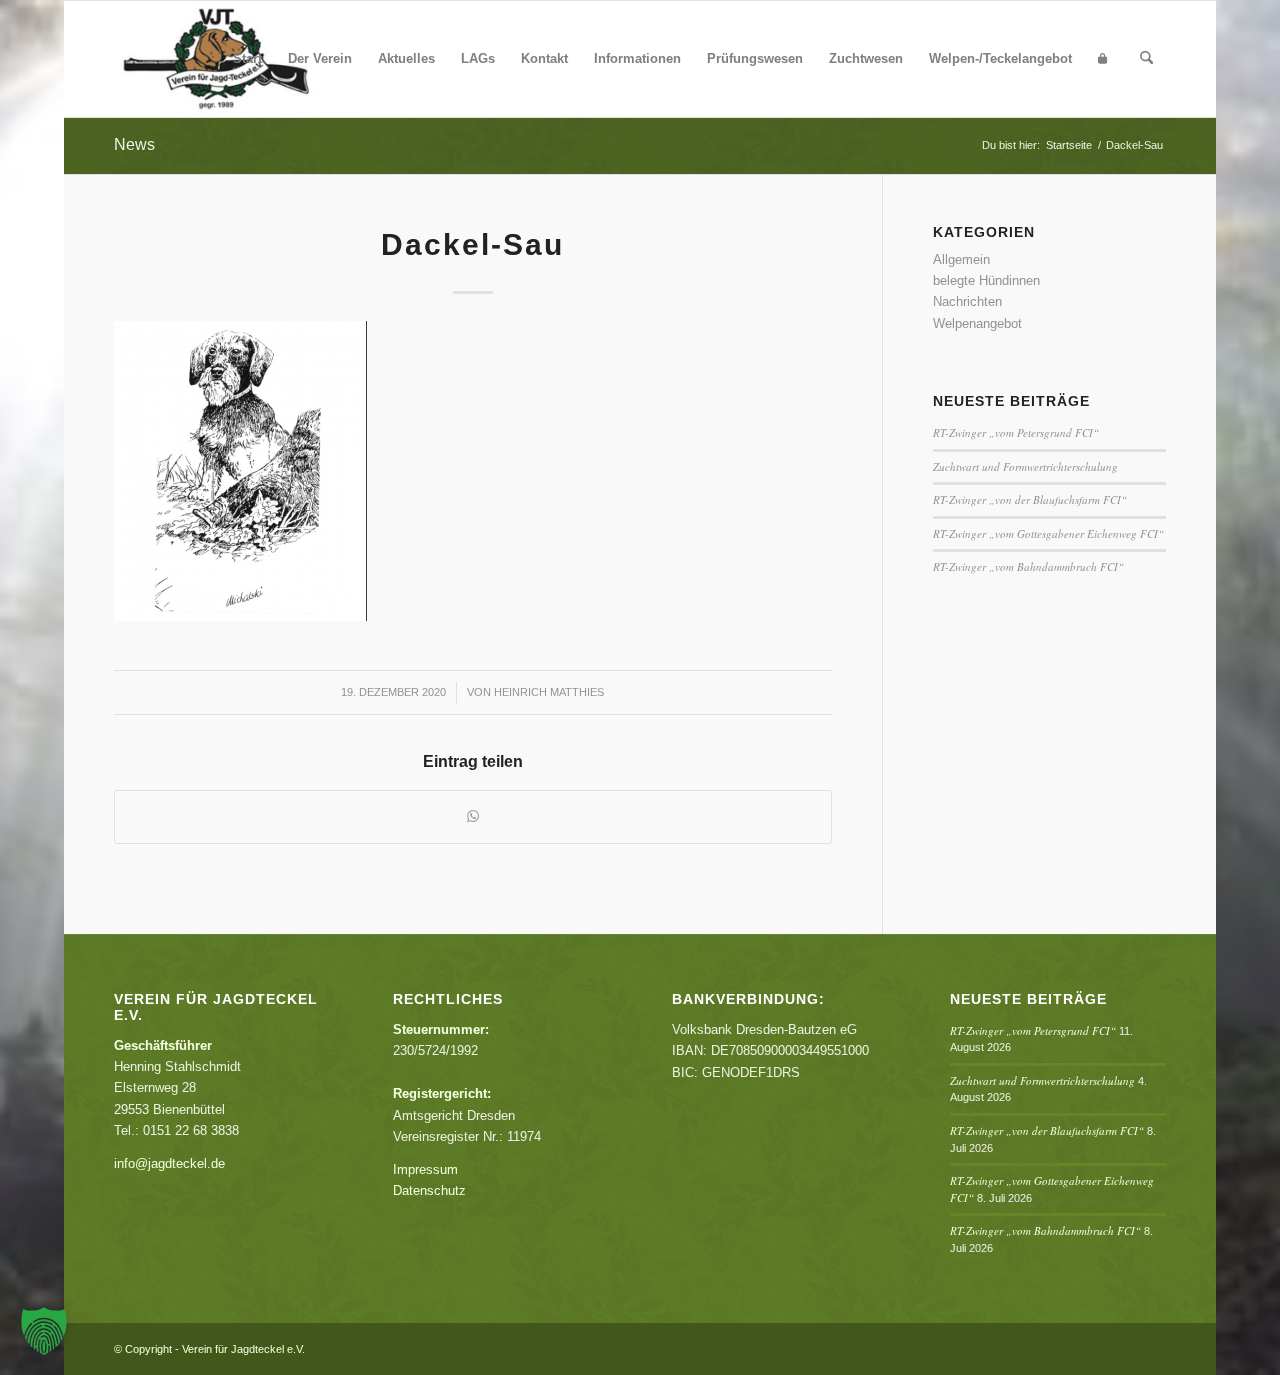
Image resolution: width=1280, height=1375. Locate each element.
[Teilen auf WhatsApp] (473, 816)
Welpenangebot (977, 323)
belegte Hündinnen (986, 280)
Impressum (425, 1169)
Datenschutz (429, 1190)
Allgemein (961, 259)
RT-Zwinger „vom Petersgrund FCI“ (1016, 432)
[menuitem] (247, 59)
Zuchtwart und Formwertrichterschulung (1025, 466)
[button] (44, 1331)
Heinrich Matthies (549, 692)
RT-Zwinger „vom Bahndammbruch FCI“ (1028, 566)
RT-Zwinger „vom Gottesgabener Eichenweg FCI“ (1048, 533)
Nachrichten (967, 301)
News (134, 144)
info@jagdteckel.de (169, 1163)
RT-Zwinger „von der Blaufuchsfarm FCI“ (1030, 499)
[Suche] (1146, 59)
